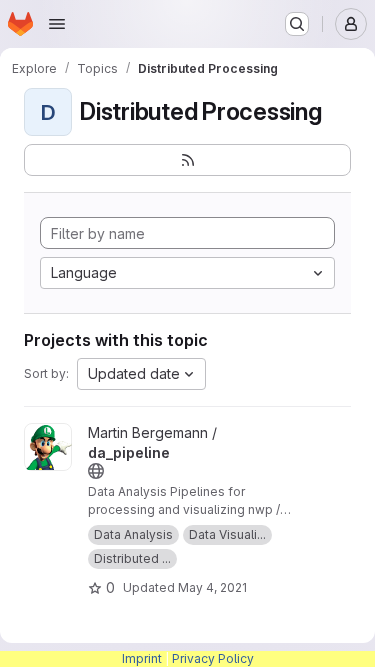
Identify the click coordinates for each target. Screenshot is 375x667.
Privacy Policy (213, 658)
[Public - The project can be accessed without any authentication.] (96, 471)
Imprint (142, 658)
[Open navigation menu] (57, 24)
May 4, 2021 (212, 587)
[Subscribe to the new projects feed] (187, 160)
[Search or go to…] (297, 24)
